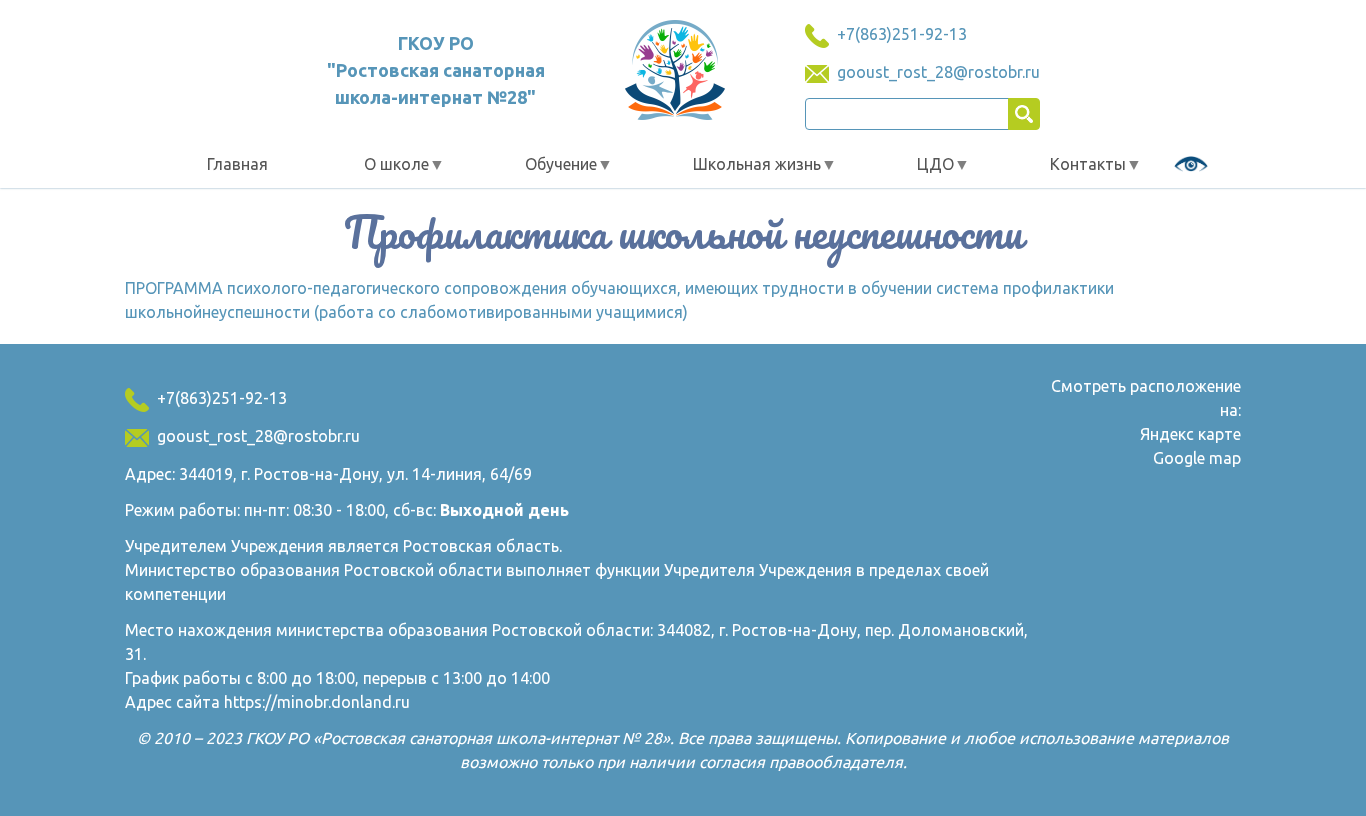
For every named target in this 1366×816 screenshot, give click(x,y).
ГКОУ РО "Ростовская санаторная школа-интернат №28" (436, 70)
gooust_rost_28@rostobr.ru (938, 72)
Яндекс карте (1190, 434)
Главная (237, 164)
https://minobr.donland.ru (317, 702)
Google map (1197, 458)
